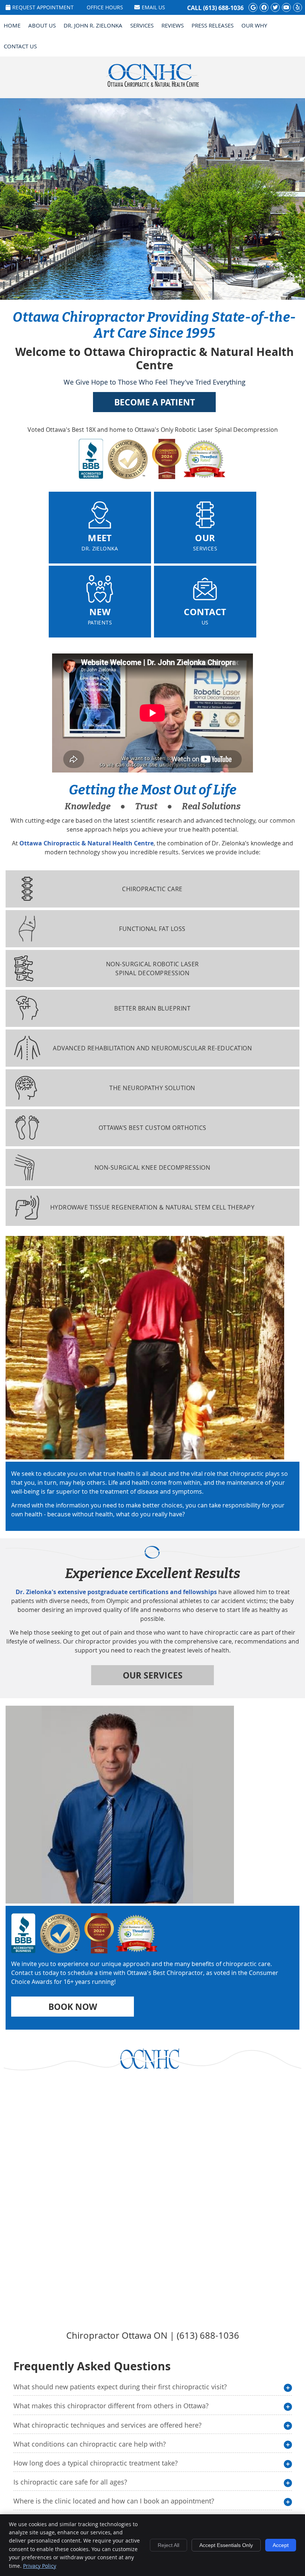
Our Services (153, 1675)
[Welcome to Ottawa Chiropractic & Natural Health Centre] (152, 86)
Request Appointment (43, 7)
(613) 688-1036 (223, 8)
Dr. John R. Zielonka (93, 25)
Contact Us (20, 46)
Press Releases (213, 25)
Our (205, 542)
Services (142, 25)
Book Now (73, 2007)
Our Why (254, 25)
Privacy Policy (40, 2566)
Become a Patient (155, 402)
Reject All (168, 2545)
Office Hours (105, 7)
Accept (281, 2545)
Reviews (173, 25)
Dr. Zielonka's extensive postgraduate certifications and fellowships (116, 1592)
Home (12, 25)
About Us (42, 25)
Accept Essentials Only (226, 2545)
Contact (205, 616)
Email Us (153, 7)
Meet (100, 542)
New (100, 616)
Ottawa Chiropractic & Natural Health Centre (86, 843)
